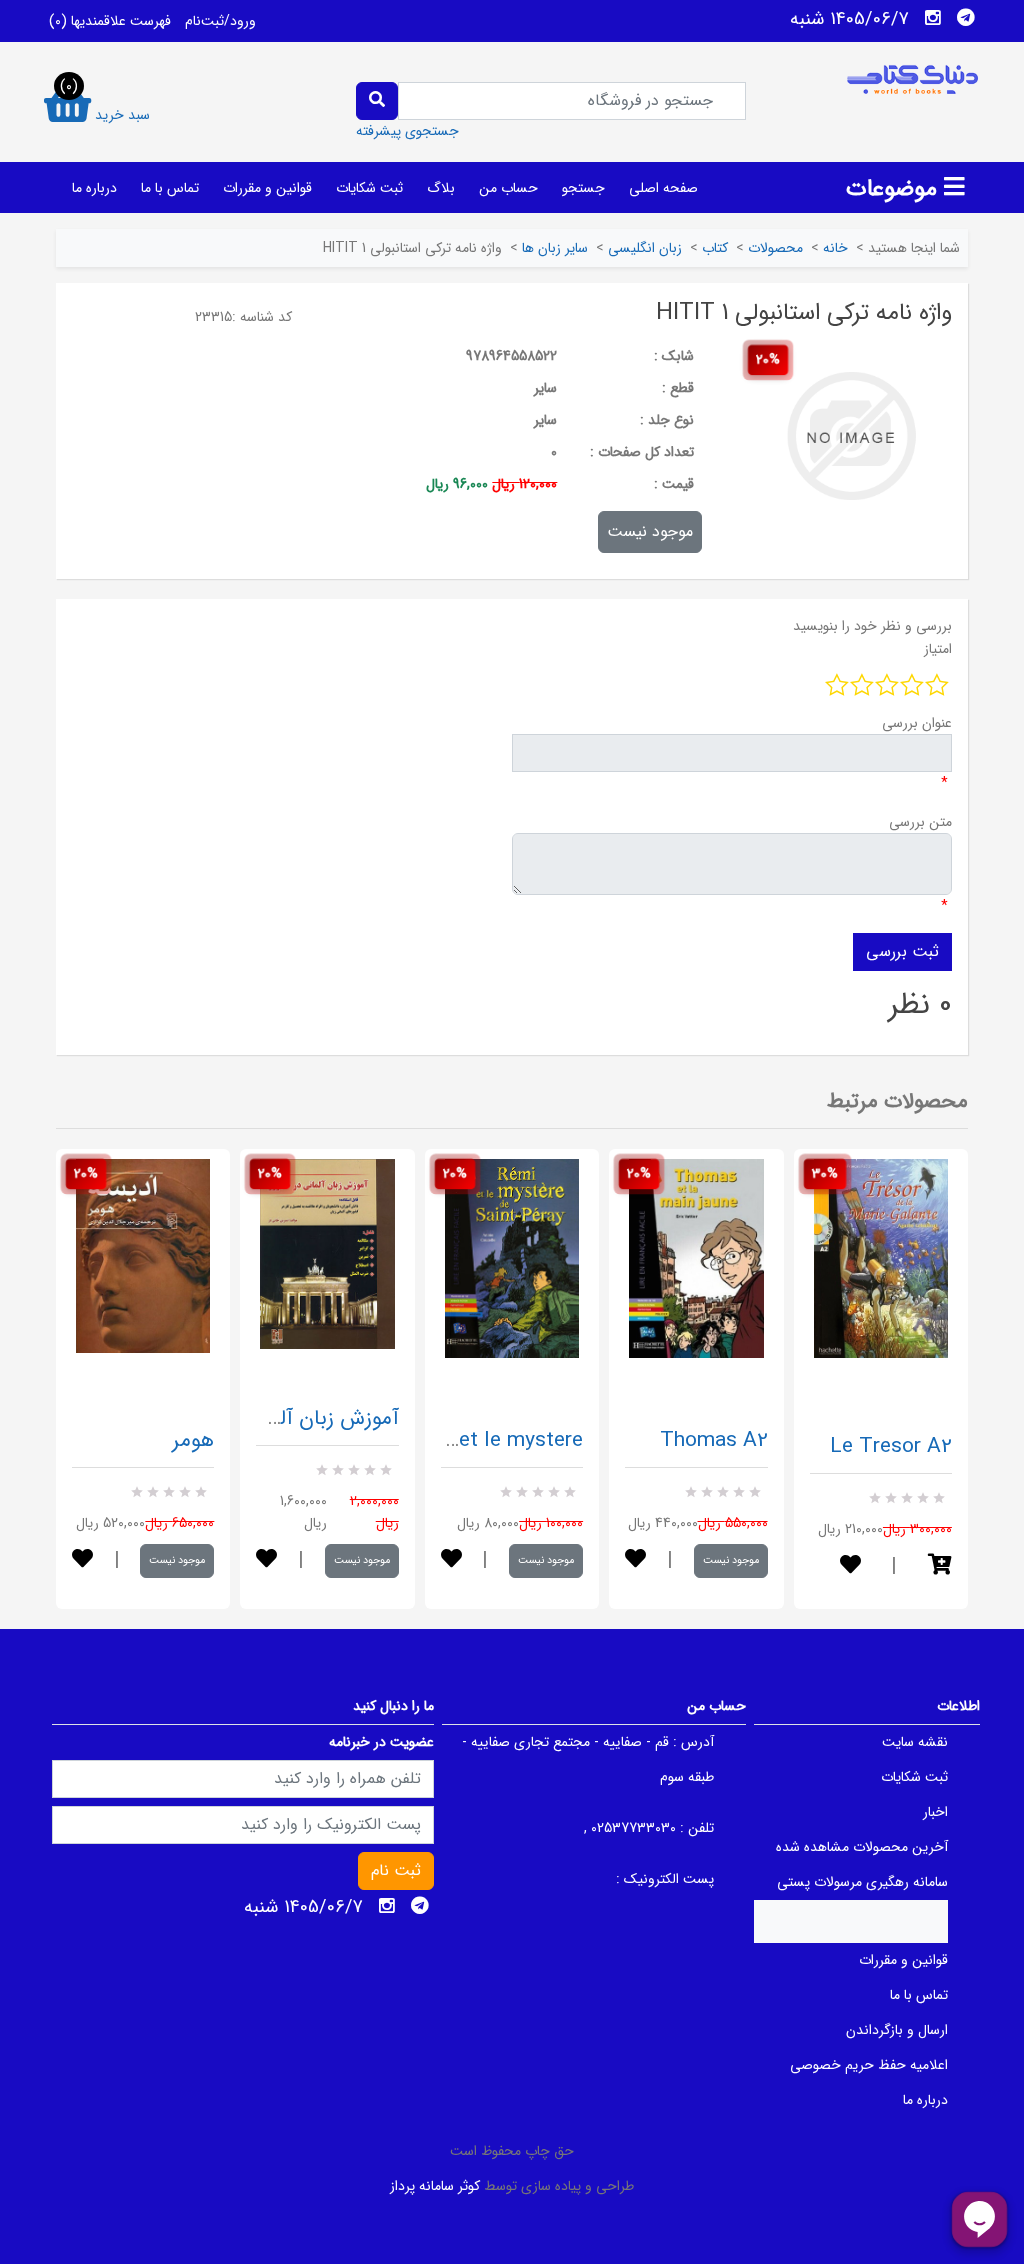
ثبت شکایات (369, 188)
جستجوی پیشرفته (407, 131)
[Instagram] (933, 18)
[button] (940, 1566)
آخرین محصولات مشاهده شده (862, 1847)
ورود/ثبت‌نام (220, 21)
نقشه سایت (915, 1742)
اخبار (935, 1812)
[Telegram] (966, 18)
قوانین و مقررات (267, 188)
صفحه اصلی (663, 188)
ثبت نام (396, 1870)
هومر (193, 1440)
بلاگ (441, 188)
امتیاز (938, 649)
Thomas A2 (714, 1440)
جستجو (583, 188)
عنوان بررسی (917, 723)
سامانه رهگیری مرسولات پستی (862, 1882)
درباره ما (94, 188)
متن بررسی (920, 822)
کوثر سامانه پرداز (435, 2186)
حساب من (508, 188)
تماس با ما (170, 188)
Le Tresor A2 (891, 1446)
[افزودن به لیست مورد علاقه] (82, 1560)
